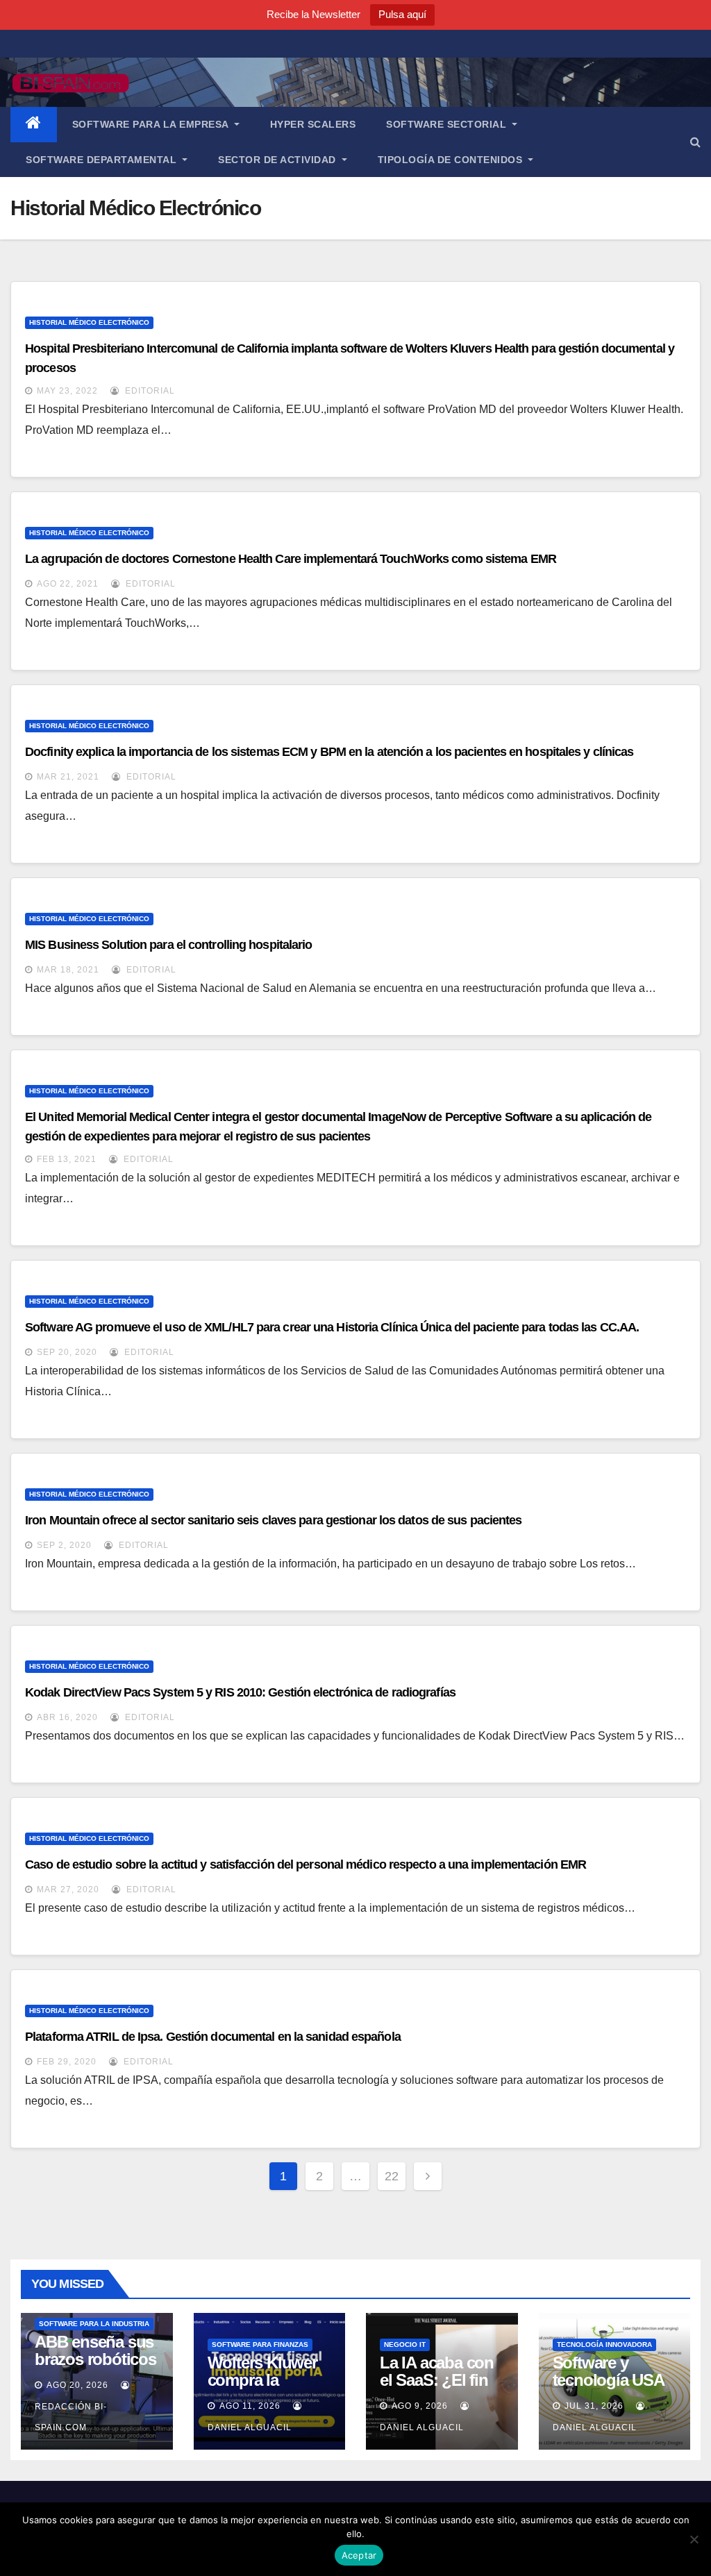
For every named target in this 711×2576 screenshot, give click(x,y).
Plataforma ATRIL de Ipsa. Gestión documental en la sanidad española (213, 2037)
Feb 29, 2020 (67, 2062)
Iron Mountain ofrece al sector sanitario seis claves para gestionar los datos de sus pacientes (273, 1520)
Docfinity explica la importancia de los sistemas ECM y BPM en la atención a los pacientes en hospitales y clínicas (329, 752)
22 (392, 2176)
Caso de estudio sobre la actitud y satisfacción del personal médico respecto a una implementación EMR (306, 1864)
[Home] (34, 125)
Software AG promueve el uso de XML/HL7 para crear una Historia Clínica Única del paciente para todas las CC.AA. (332, 1327)
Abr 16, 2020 (67, 1717)
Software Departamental (103, 160)
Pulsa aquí (402, 14)
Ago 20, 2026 (77, 2385)
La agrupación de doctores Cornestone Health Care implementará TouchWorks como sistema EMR (291, 559)
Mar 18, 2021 (68, 970)
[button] (695, 142)
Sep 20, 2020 (67, 1352)
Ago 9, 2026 (420, 2406)
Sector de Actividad (278, 160)
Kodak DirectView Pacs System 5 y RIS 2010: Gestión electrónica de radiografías (240, 1692)
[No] (694, 2539)
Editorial (149, 391)
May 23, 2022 (67, 391)
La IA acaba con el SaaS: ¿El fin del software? (437, 2380)
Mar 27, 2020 (68, 1889)
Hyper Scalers (313, 124)
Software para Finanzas (260, 2345)
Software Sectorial (448, 124)
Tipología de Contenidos (452, 160)
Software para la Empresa (152, 124)
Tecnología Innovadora (604, 2345)
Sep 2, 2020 (64, 1545)
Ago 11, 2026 (250, 2406)
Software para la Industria (94, 2324)
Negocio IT (405, 2345)
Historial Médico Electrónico (89, 322)
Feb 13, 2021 (67, 1159)
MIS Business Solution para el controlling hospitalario (168, 945)
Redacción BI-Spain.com (71, 2417)
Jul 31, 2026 (594, 2406)
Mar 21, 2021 (68, 777)
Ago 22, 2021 (68, 584)
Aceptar (359, 2555)
